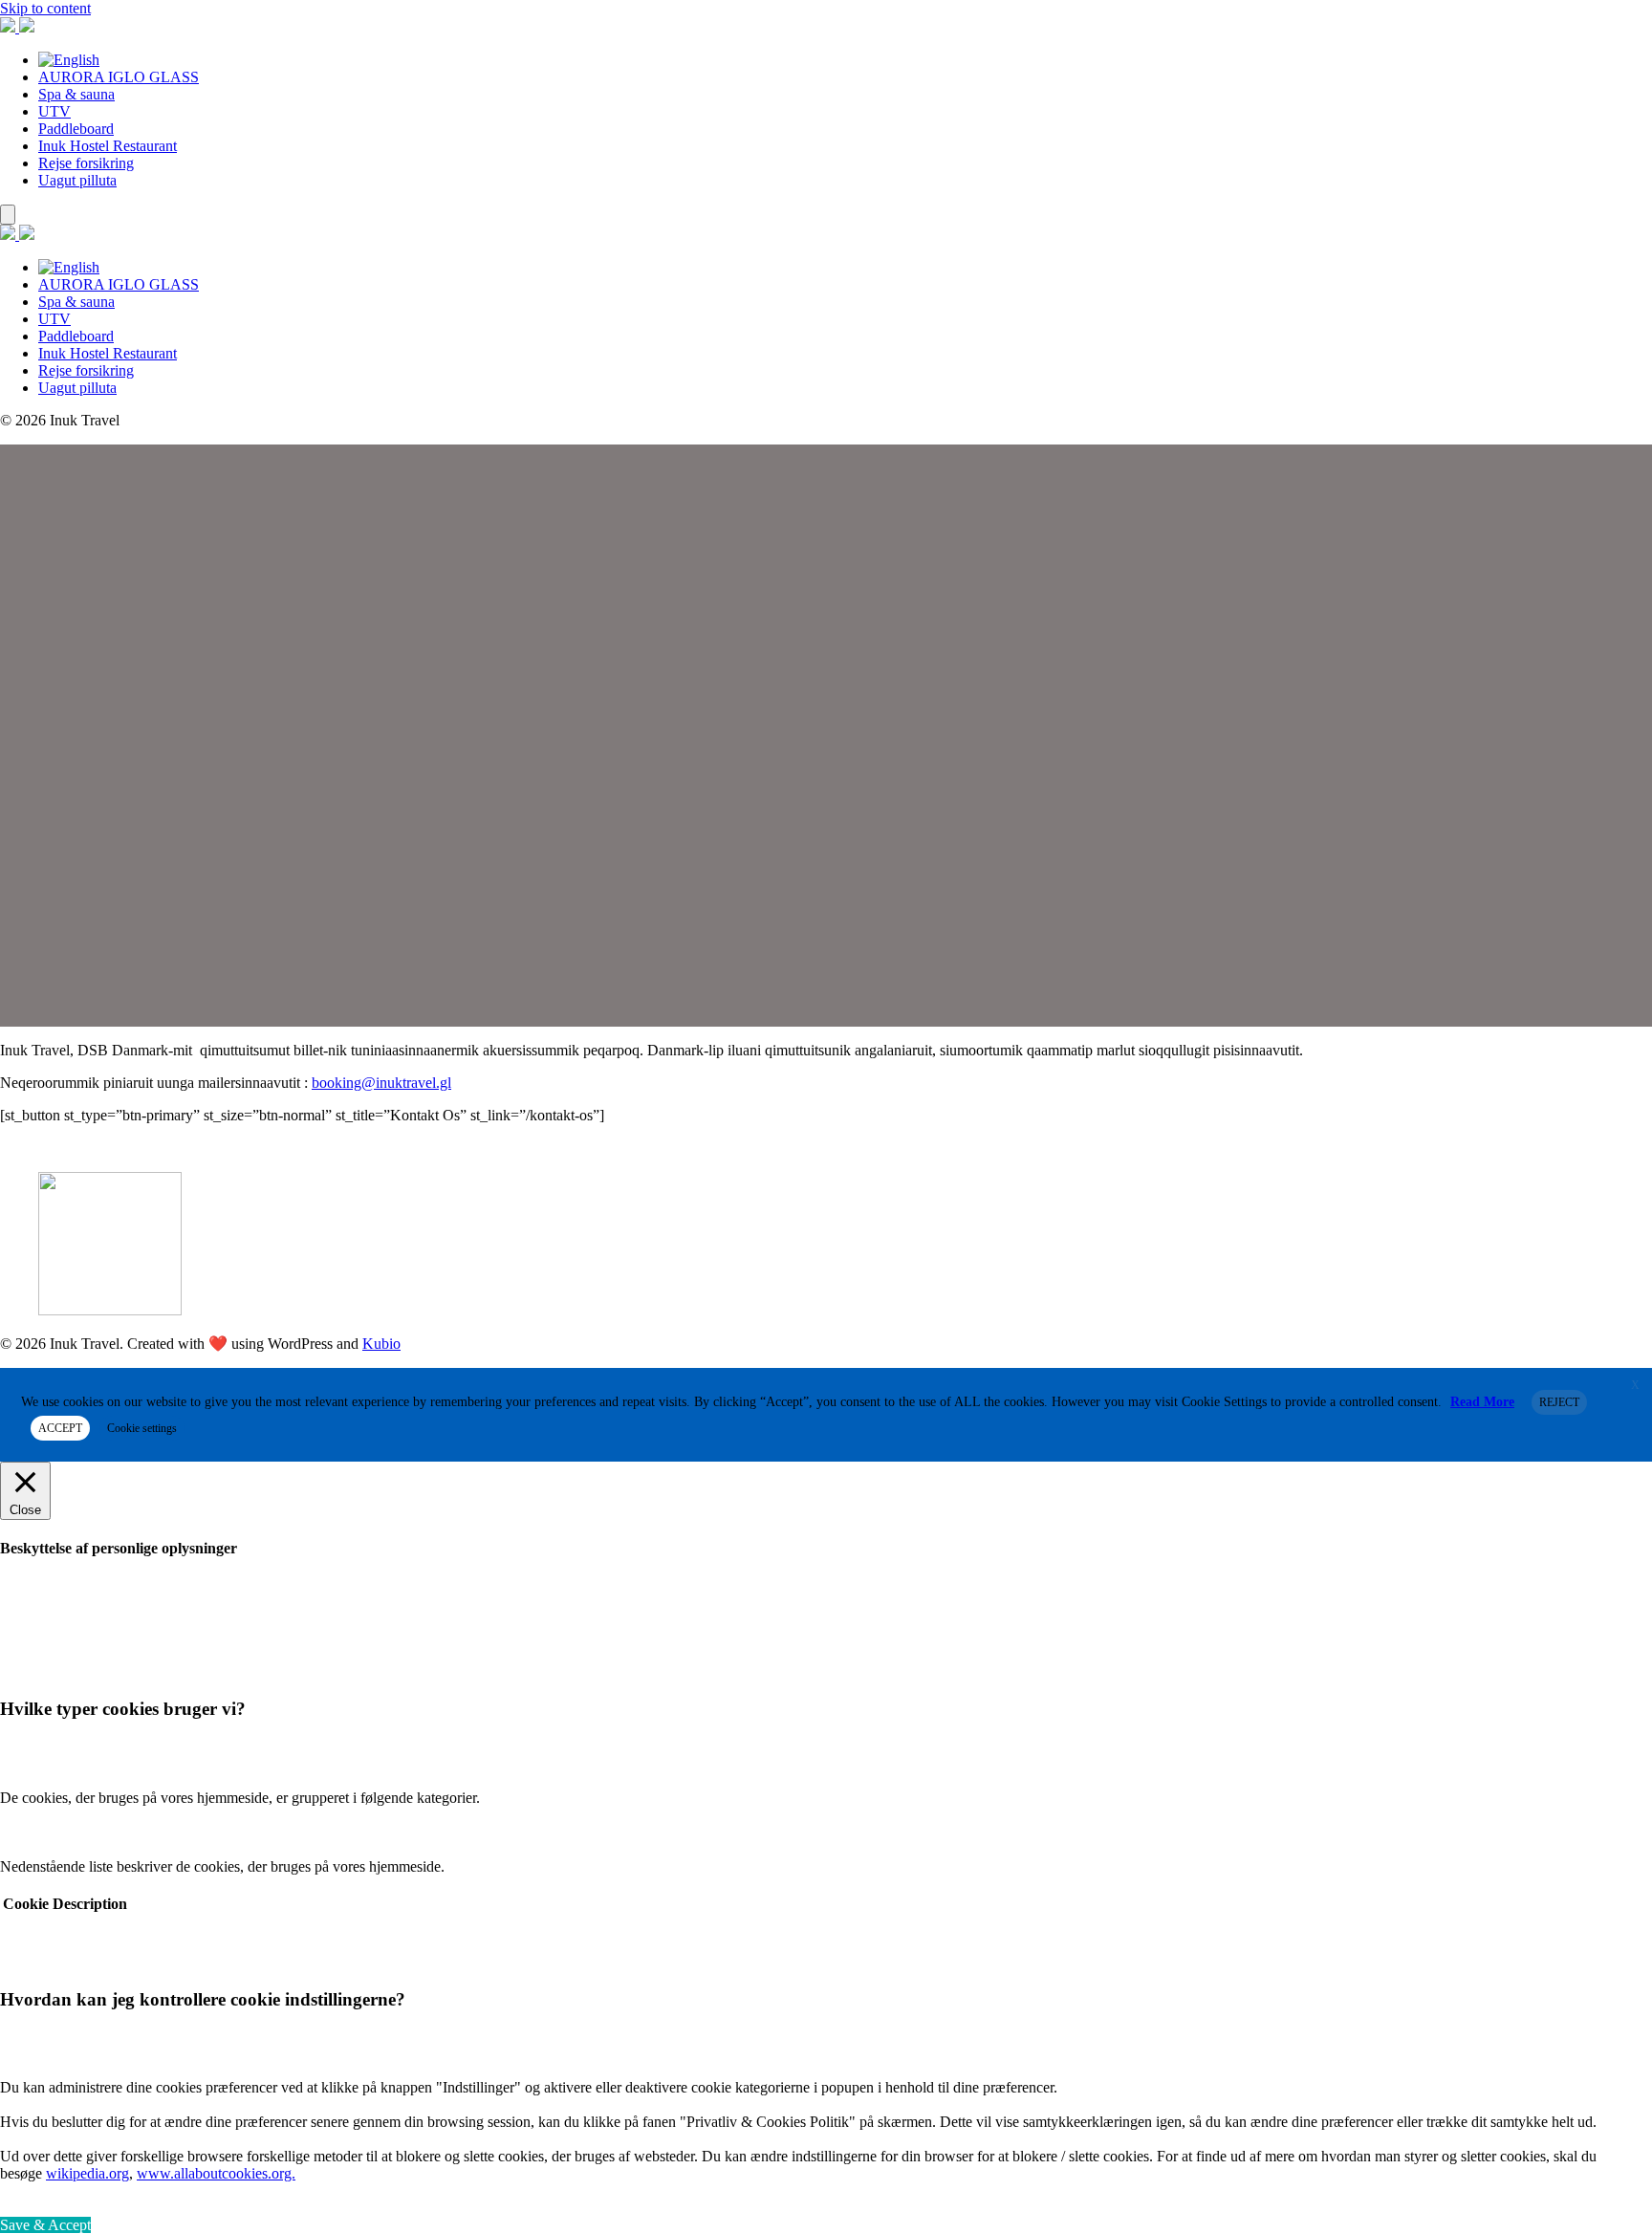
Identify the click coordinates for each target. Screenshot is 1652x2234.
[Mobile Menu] (8, 215)
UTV (54, 111)
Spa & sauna (76, 94)
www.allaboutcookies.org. (216, 2173)
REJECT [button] (1559, 1402)
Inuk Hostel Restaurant (108, 146)
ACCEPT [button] (60, 1428)
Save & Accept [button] (45, 2225)
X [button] (1635, 1385)
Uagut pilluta (77, 180)
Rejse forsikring (86, 163)
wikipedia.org (87, 2173)
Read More (1482, 1402)
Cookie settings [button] (142, 1428)
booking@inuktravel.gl (381, 1083)
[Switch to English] (69, 60)
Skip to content (45, 8)
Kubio (381, 1344)
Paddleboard (76, 129)
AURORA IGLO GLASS (119, 77)
